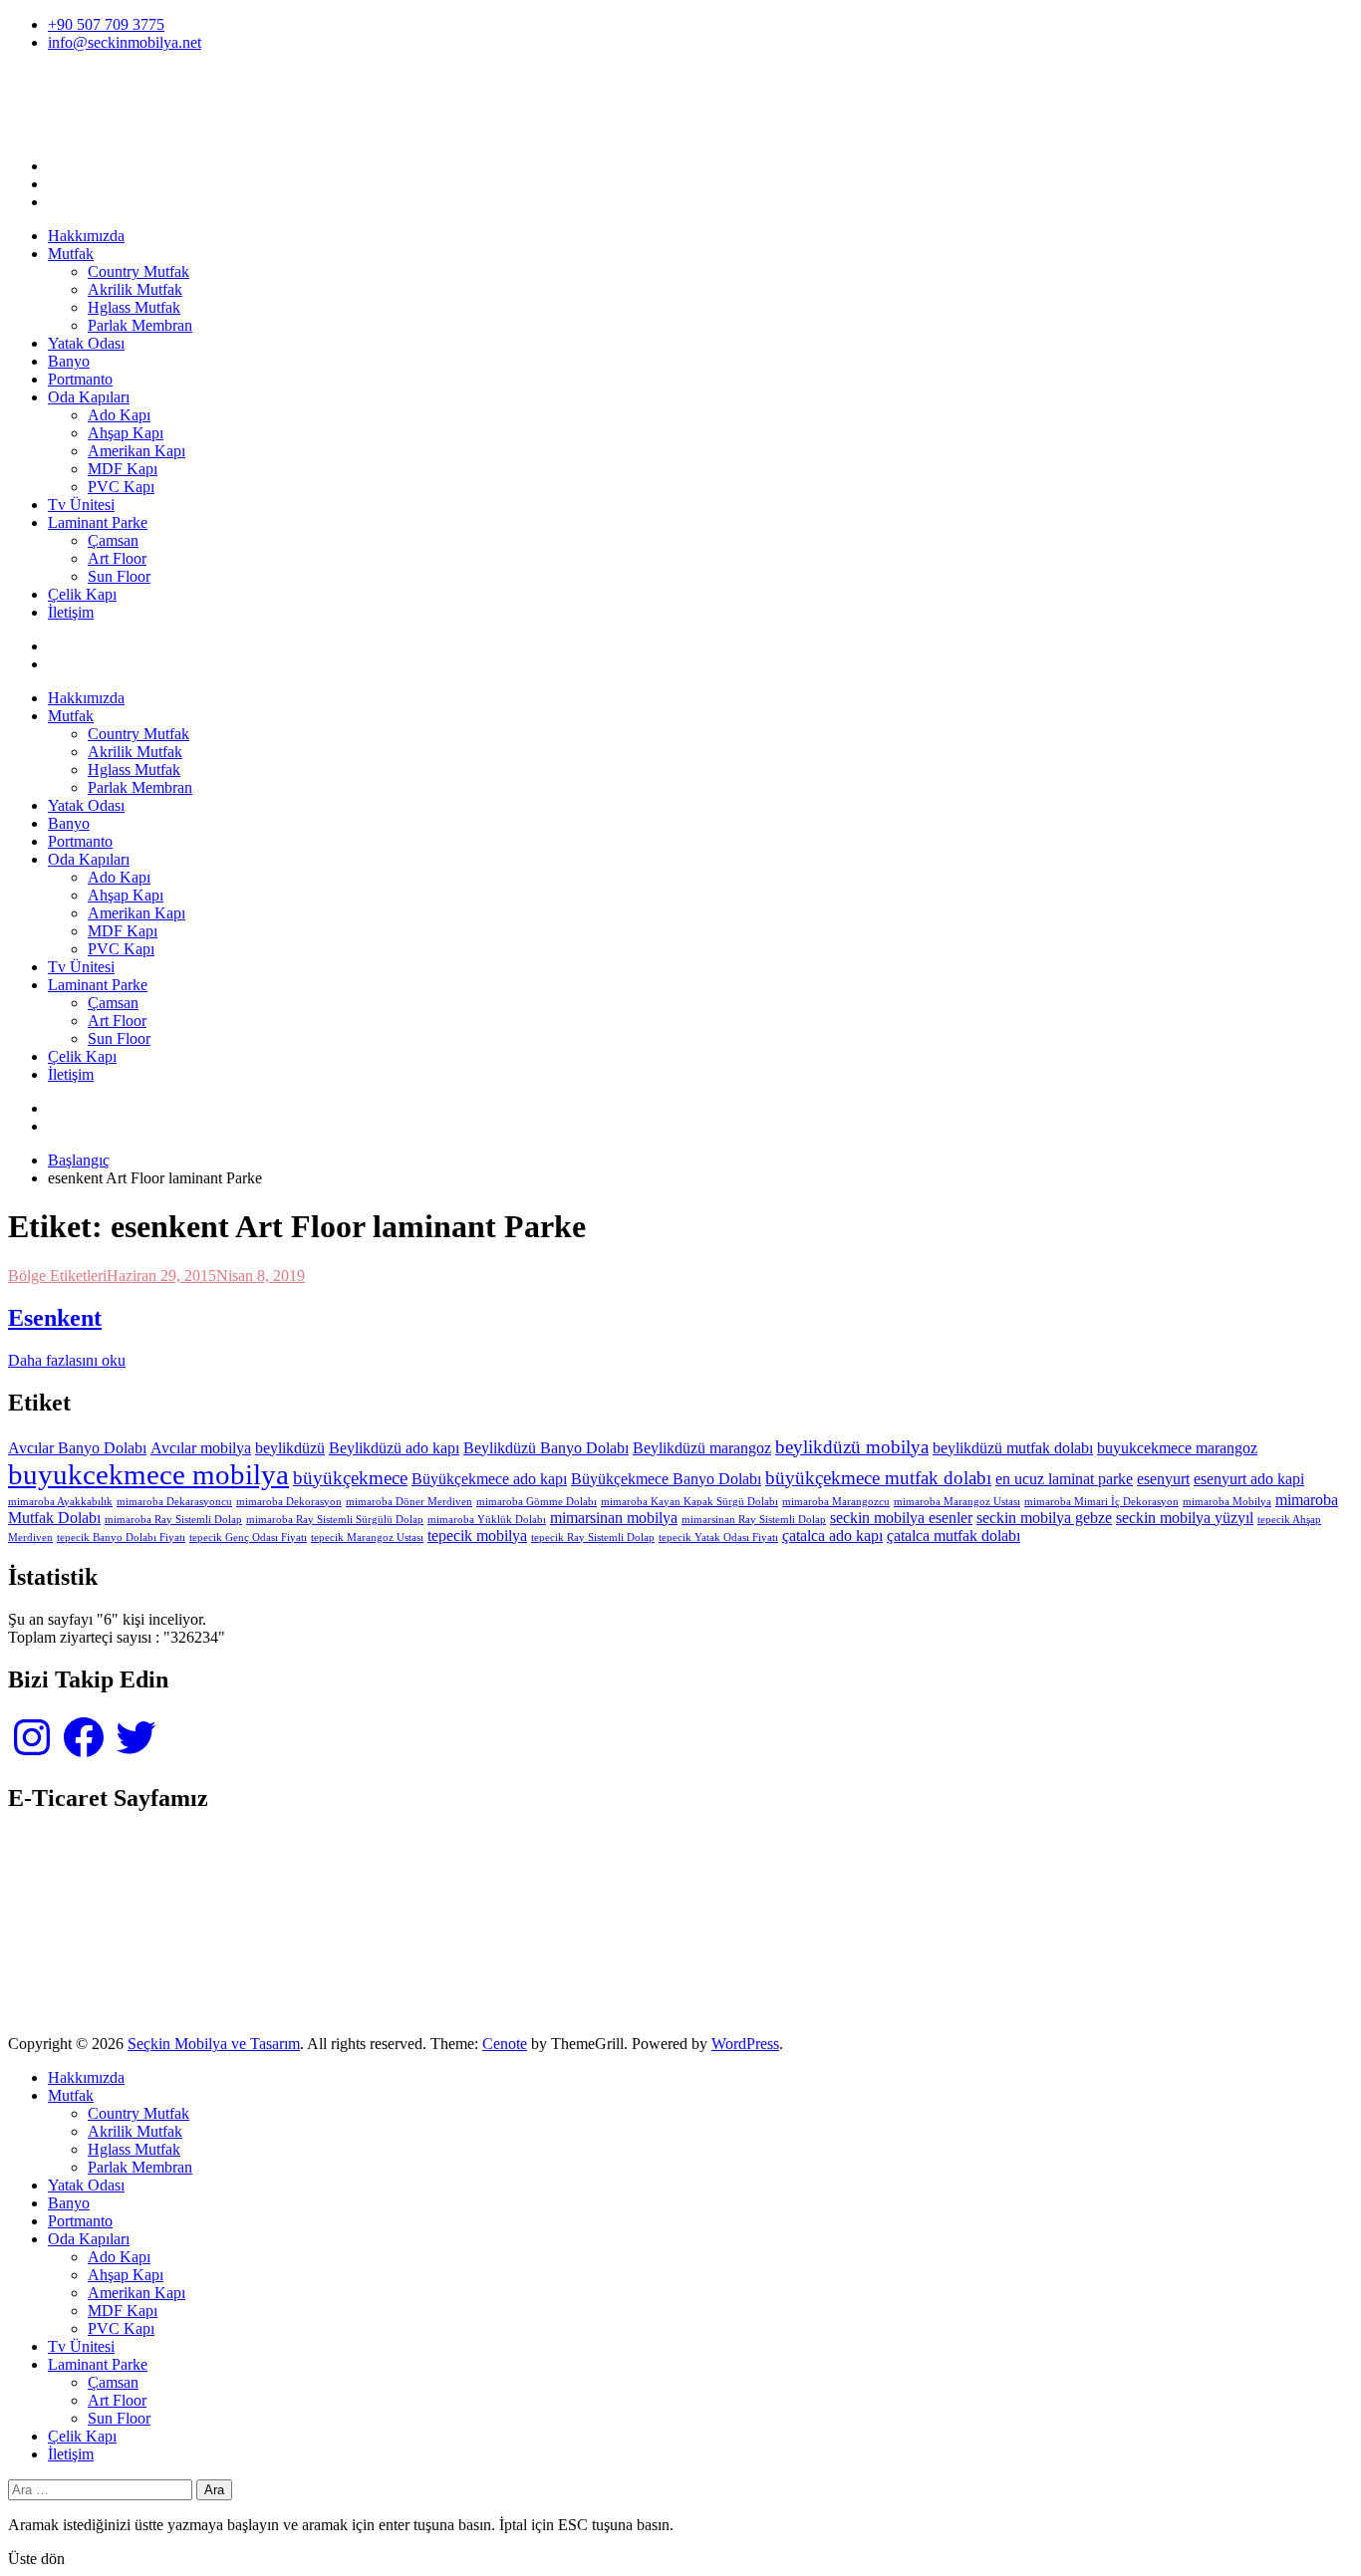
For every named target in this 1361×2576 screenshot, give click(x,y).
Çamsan (113, 540)
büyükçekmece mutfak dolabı (878, 1478)
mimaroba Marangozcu (836, 1502)
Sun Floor (119, 576)
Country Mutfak (138, 271)
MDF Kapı (123, 469)
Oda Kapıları (89, 397)
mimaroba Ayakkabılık (60, 1502)
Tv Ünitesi (81, 505)
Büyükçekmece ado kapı (489, 1479)
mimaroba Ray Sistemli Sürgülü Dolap (335, 1520)
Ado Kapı (119, 415)
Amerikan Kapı (136, 451)
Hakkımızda (86, 236)
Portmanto (80, 379)
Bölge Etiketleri (57, 1276)
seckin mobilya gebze (1044, 1518)
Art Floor (117, 558)
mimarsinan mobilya (614, 1518)
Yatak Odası (86, 343)
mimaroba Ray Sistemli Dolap (173, 1520)
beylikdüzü (290, 1448)
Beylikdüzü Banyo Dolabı (546, 1448)
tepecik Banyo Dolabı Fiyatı (121, 1538)
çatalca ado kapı (832, 1536)
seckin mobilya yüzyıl (1185, 1518)
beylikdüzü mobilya (852, 1447)
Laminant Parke (98, 522)
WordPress (745, 2044)
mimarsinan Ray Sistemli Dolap (754, 1520)
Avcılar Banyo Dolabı (77, 1448)
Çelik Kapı (82, 594)
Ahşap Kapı (126, 433)
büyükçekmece (350, 1478)
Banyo (69, 361)
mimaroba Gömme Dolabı (537, 1502)
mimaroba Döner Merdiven (409, 1502)
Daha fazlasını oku (67, 1360)
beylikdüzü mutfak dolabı (1013, 1448)
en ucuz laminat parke (1064, 1479)
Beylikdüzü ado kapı (394, 1448)
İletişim (71, 612)
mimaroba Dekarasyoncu (174, 1502)
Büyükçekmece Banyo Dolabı (666, 1479)
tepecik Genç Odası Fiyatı (248, 1538)
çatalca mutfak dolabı (953, 1536)
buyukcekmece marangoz (1177, 1448)
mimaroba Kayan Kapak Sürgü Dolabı (689, 1502)
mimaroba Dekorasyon (289, 1502)
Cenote (505, 2044)
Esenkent (55, 1318)
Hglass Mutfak (134, 307)
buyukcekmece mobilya (148, 1474)
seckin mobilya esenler (901, 1518)
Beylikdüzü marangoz (702, 1448)
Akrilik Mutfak (135, 289)
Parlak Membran (140, 325)
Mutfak (71, 254)
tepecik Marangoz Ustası (367, 1538)
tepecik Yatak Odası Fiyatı (718, 1538)
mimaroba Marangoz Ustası (957, 1502)
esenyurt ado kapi (1249, 1479)
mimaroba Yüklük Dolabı (487, 1520)
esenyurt (1163, 1479)
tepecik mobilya (477, 1536)
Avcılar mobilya (201, 1448)
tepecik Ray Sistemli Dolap (593, 1538)
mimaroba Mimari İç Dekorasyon (1101, 1502)
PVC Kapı (121, 487)
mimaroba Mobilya (1227, 1502)
